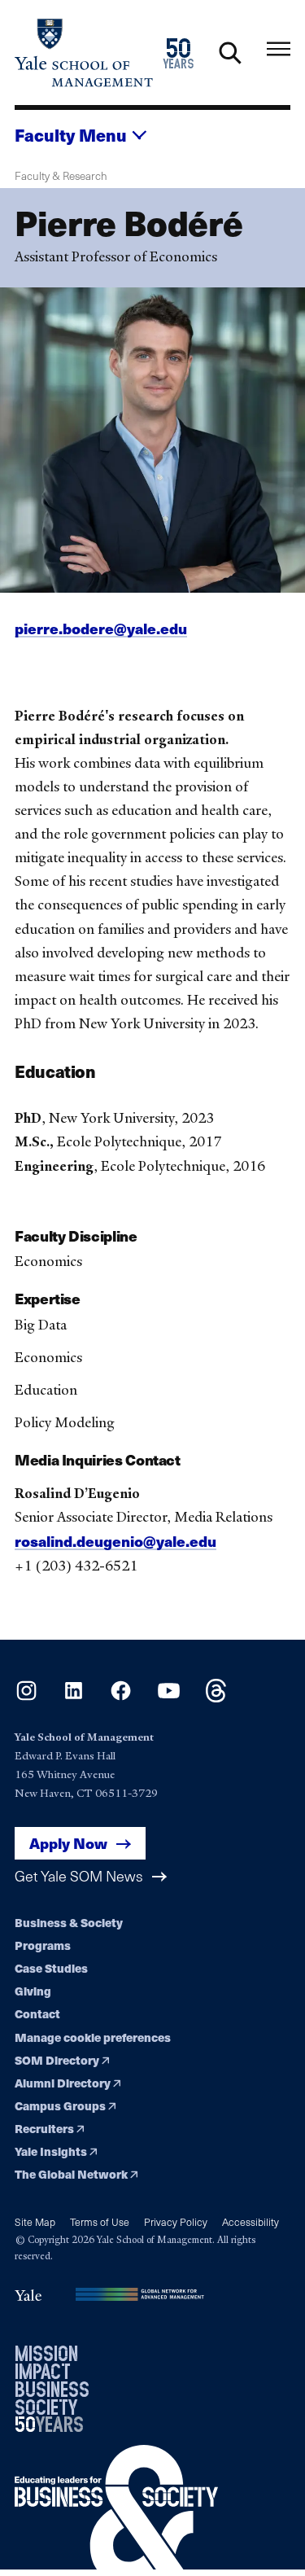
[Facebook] (121, 1697)
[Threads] (216, 1697)
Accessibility (251, 2221)
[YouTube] (169, 1697)
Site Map (35, 2221)
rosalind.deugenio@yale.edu (115, 1541)
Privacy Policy (176, 2221)
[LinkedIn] (74, 1697)
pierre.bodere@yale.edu (101, 628)
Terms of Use (100, 2221)
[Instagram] (26, 1697)
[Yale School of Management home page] (84, 53)
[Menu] (279, 49)
